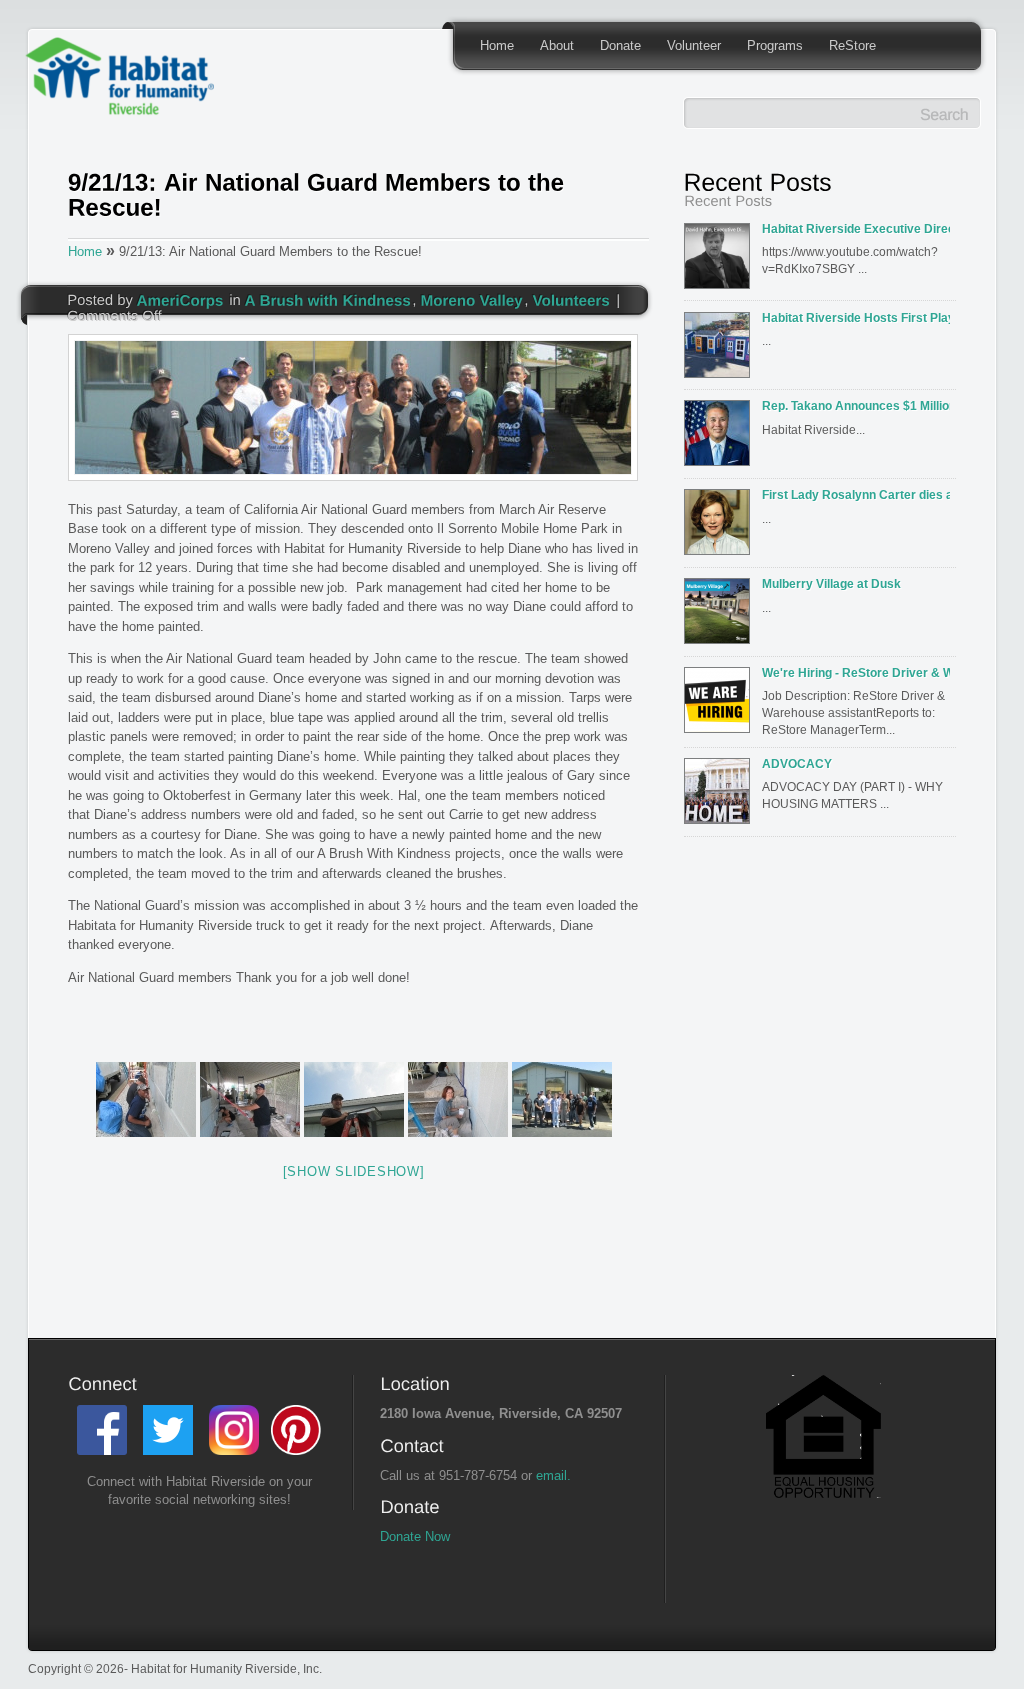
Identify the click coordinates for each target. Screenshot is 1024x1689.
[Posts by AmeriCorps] (180, 299)
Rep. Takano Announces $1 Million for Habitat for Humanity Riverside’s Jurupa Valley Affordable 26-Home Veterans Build (856, 405)
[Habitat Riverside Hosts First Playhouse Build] (721, 351)
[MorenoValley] (472, 299)
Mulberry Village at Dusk (831, 583)
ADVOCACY (797, 763)
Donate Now (415, 1536)
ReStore (852, 45)
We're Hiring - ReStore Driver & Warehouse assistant (856, 672)
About (557, 45)
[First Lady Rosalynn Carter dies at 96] (721, 528)
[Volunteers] (572, 299)
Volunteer (694, 45)
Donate (620, 45)
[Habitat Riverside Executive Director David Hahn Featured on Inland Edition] (721, 262)
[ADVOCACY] (721, 797)
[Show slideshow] (354, 1171)
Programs (775, 45)
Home (497, 45)
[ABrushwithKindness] (328, 299)
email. (553, 1475)
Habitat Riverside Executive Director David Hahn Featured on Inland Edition (856, 228)
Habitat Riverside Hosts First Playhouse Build (856, 317)
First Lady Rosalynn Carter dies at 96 (856, 494)
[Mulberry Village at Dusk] (721, 617)
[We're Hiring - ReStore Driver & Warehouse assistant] (721, 706)
